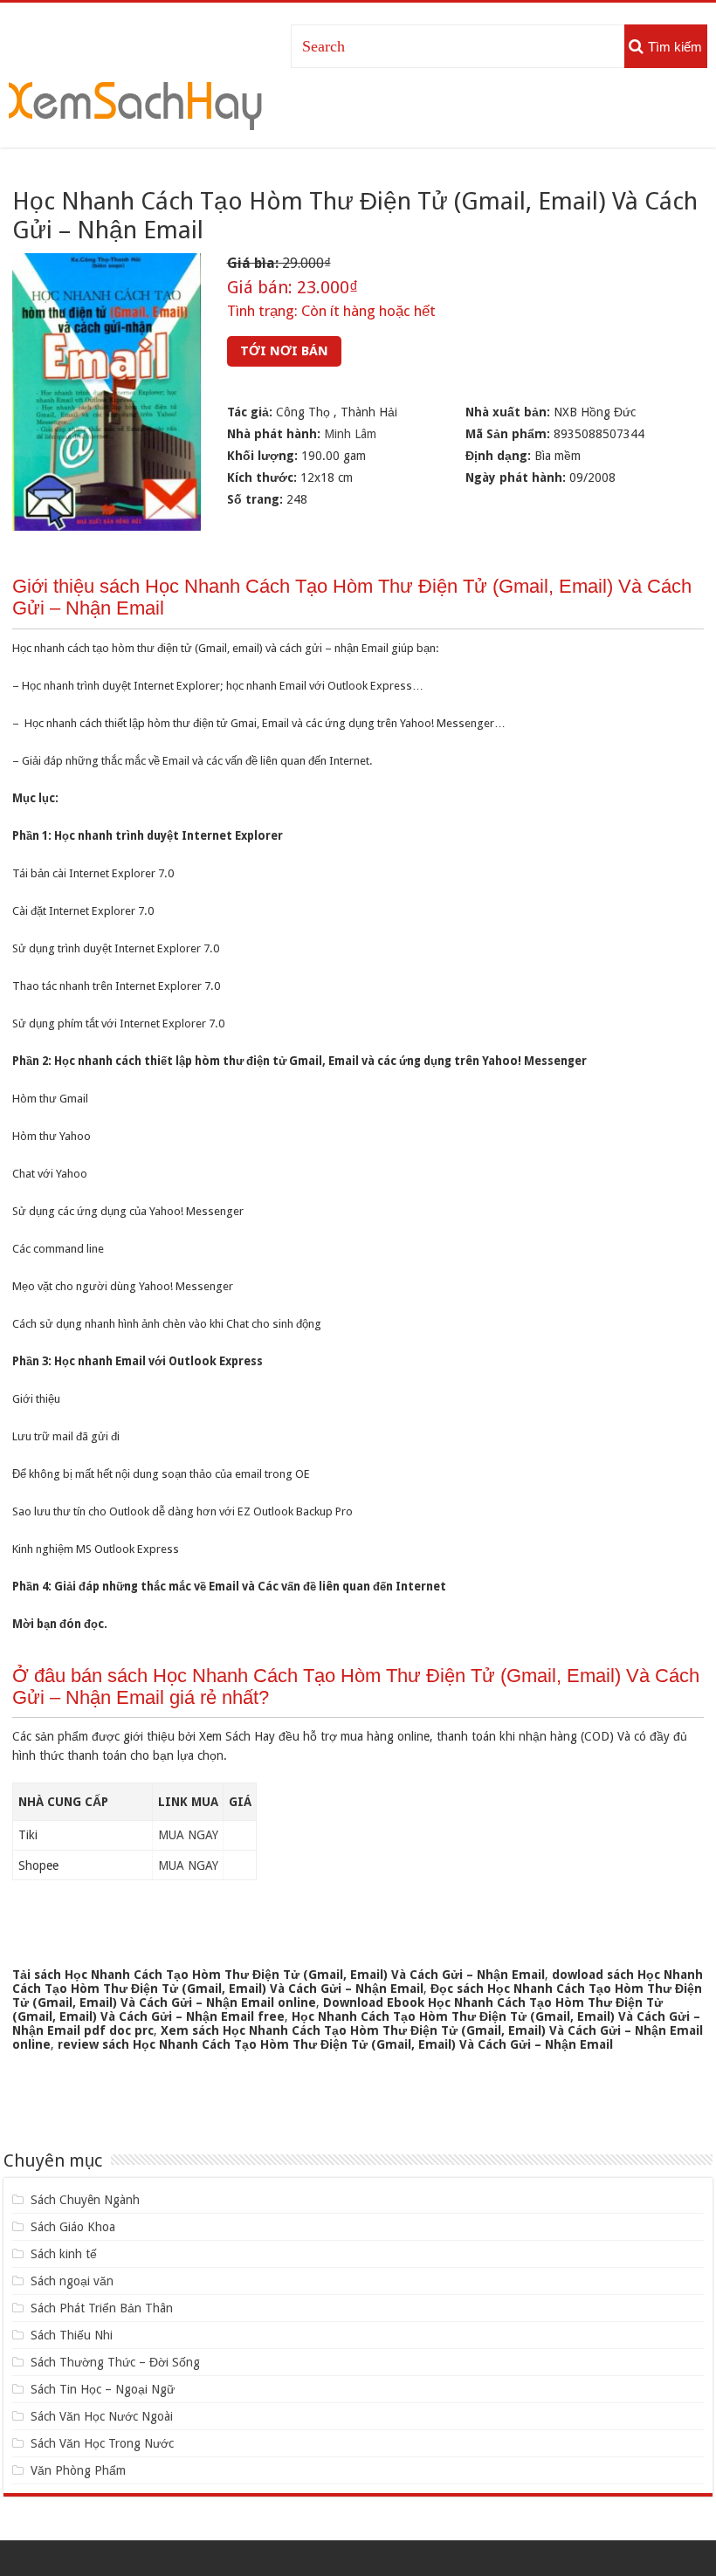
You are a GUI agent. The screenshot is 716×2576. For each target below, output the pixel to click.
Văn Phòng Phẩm (78, 2470)
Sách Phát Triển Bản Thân (102, 2308)
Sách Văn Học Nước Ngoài (102, 2416)
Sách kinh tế (64, 2254)
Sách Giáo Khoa (73, 2227)
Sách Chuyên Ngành (85, 2200)
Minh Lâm (350, 434)
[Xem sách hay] (135, 103)
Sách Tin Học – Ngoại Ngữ (103, 2389)
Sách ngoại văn (72, 2281)
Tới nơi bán (284, 351)
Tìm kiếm (675, 47)
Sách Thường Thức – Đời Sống (115, 2362)
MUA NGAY (188, 1835)
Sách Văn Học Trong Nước (102, 2443)
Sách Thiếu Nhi (72, 2335)
